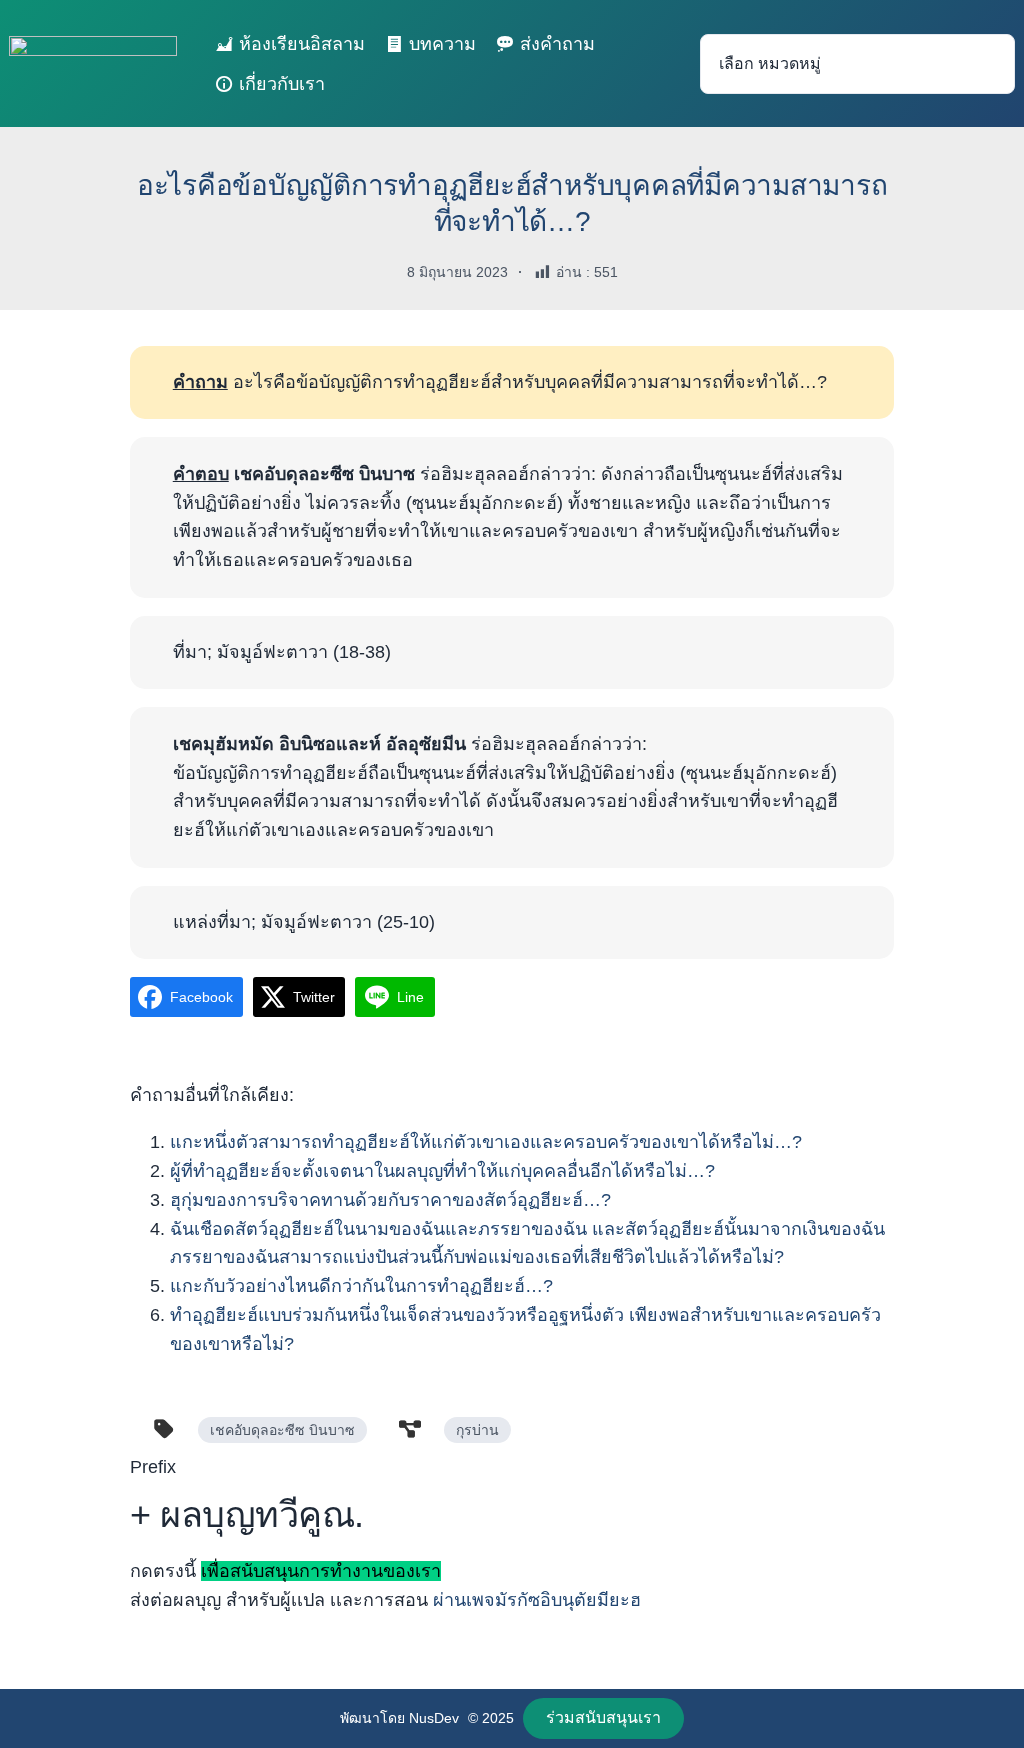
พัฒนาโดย (374, 1718)
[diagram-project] (410, 1429)
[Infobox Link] (512, 1541)
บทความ (442, 44)
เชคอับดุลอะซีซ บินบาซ (282, 1430)
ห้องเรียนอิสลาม (302, 44)
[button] (604, 1718)
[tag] (164, 1429)
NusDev (434, 1718)
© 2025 (491, 1718)
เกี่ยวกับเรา (282, 84)
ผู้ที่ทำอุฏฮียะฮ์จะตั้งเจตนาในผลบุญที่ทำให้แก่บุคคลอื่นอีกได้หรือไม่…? (442, 1171)
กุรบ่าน (477, 1430)
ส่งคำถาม (557, 44)
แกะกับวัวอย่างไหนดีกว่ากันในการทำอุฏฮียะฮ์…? (361, 1286)
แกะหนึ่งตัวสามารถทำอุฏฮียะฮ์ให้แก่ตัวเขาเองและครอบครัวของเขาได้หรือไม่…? (486, 1142)
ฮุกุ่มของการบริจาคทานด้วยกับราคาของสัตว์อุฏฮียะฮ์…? (390, 1200)
